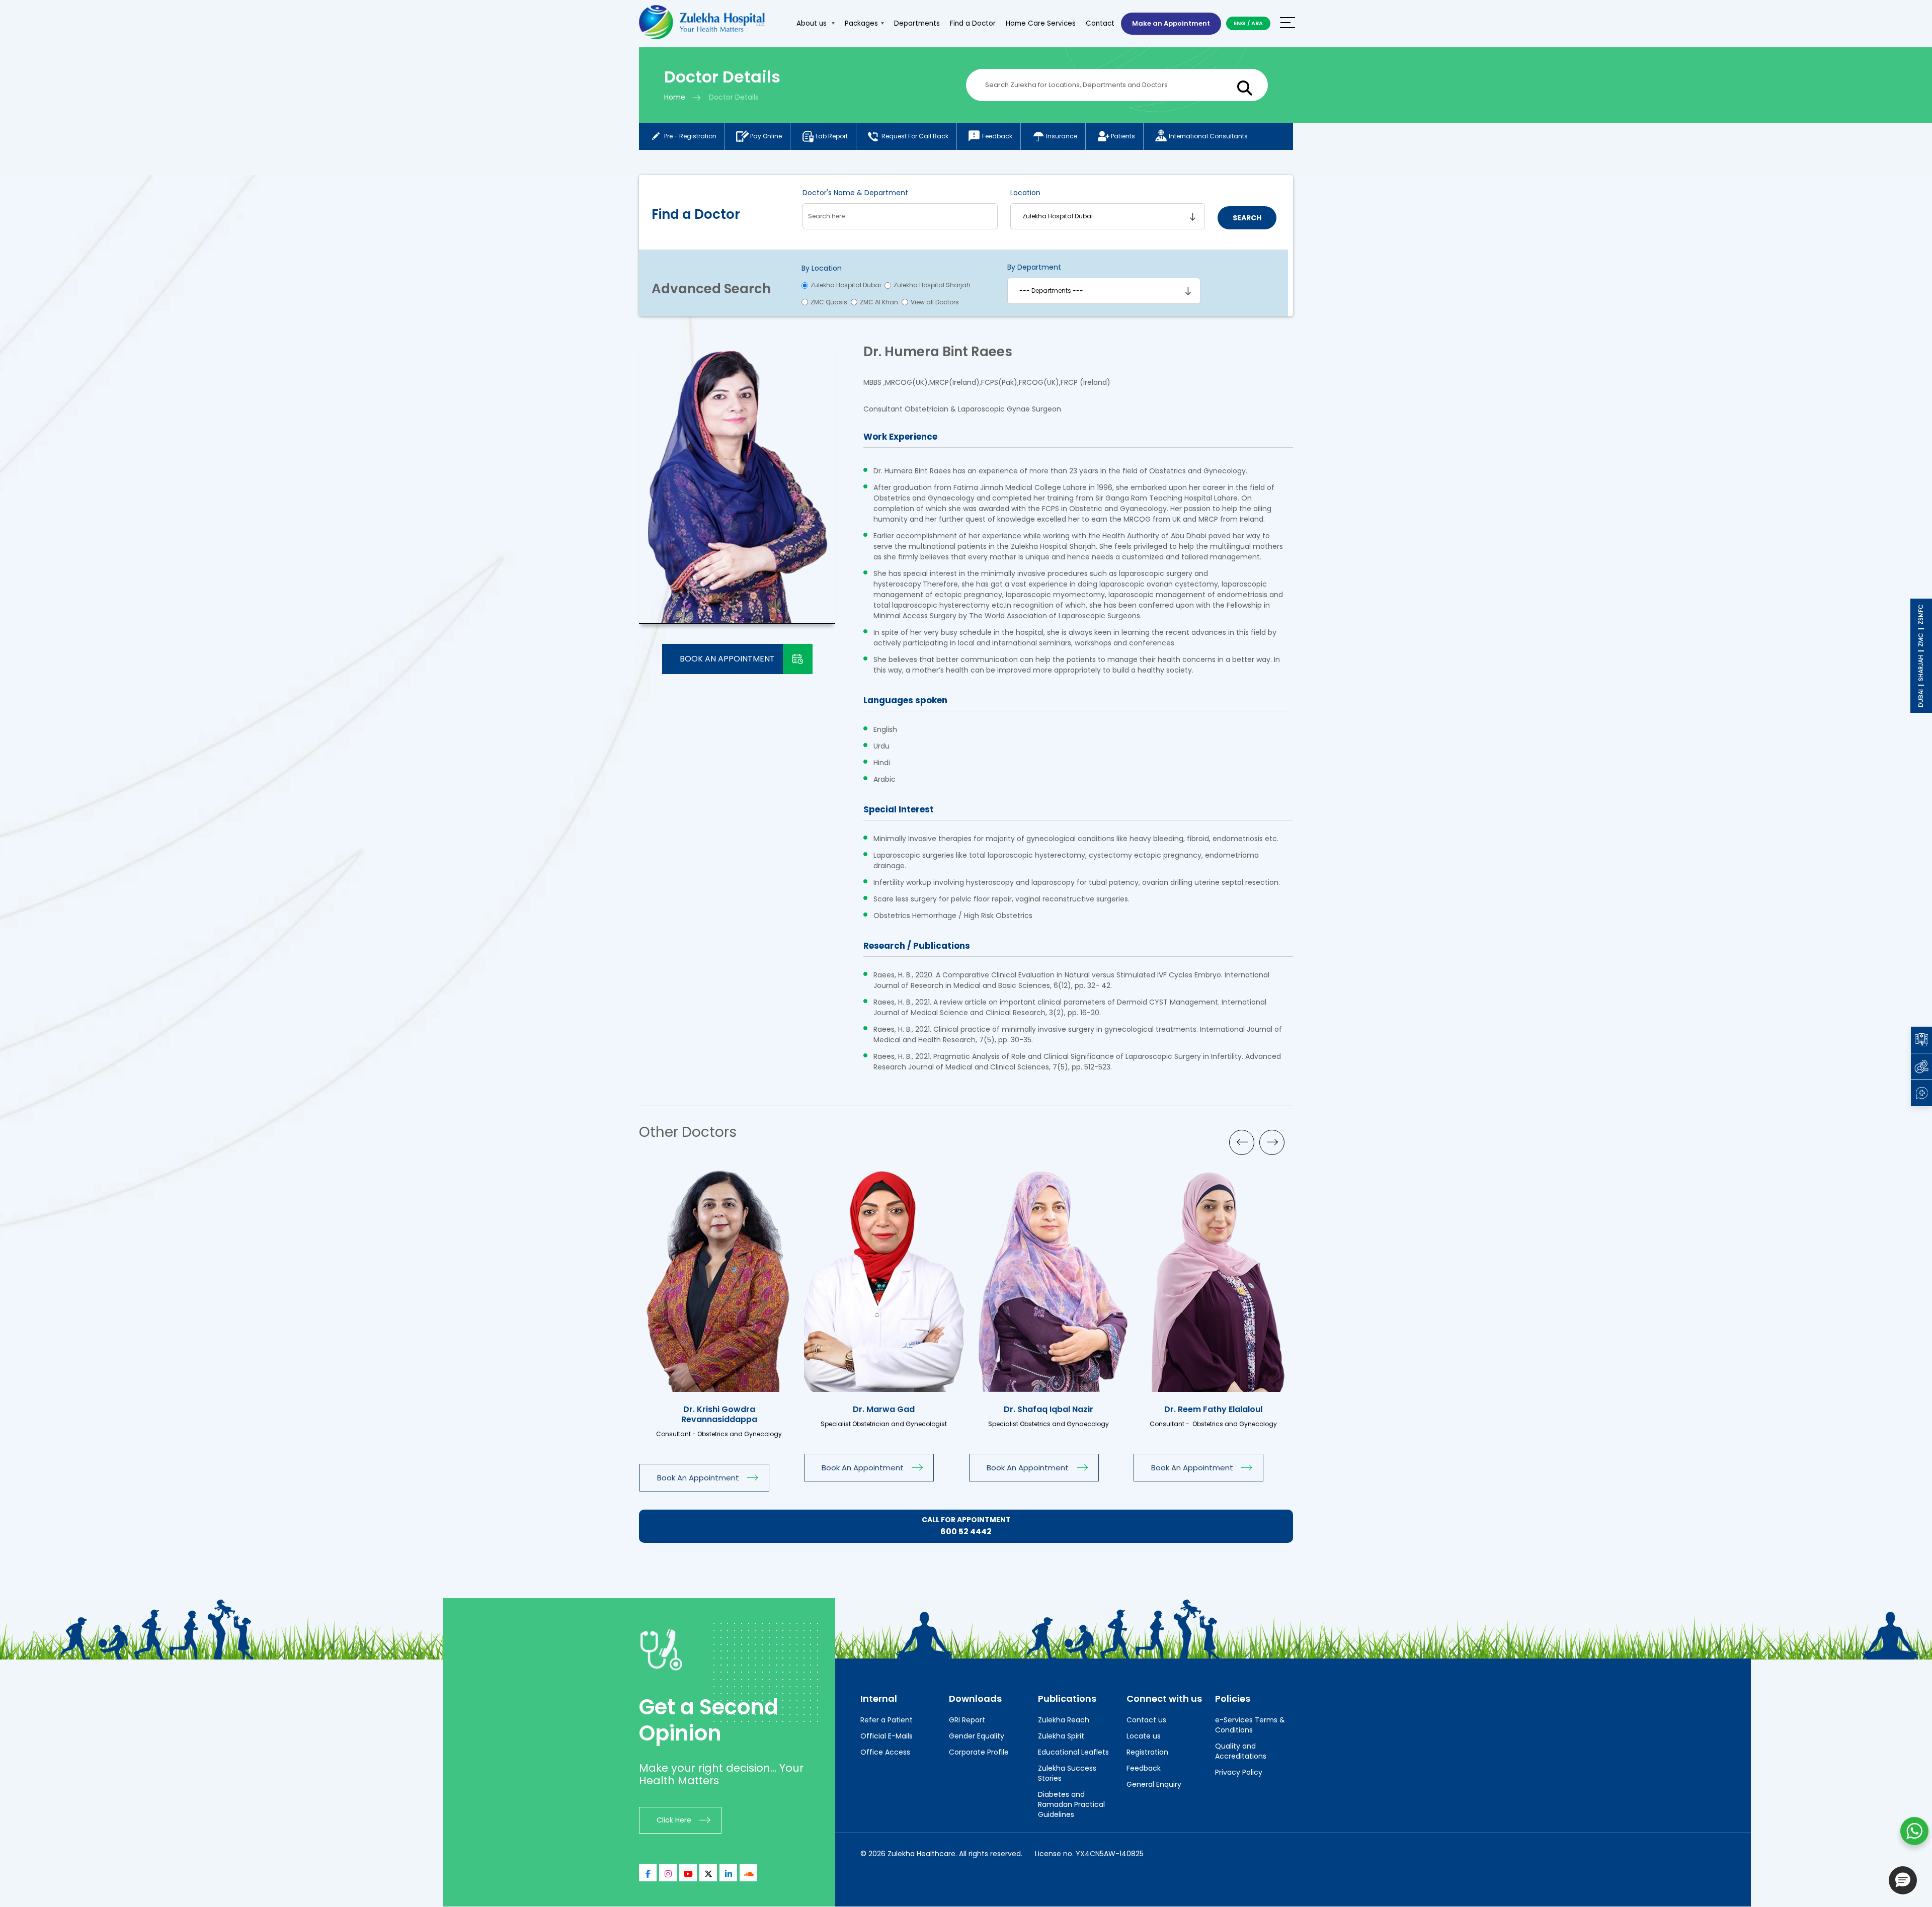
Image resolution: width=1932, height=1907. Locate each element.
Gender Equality (977, 1736)
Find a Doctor (973, 23)
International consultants (1208, 136)
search (1247, 218)
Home (675, 97)
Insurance (1062, 136)
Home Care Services (1041, 23)
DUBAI (1921, 698)
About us (813, 23)
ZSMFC (1921, 614)
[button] (1903, 1880)
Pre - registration (690, 136)
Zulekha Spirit (1061, 1736)
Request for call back (915, 136)
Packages (861, 23)
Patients (1123, 136)
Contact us (1146, 1720)
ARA (1257, 23)
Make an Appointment (1171, 23)
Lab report (832, 136)
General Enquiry (1154, 1784)
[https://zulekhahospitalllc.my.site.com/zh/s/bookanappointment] (780, 1277)
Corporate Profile (979, 1752)
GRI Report (967, 1720)
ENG (1240, 23)
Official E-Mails (887, 1736)
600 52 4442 (966, 1531)
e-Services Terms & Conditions (1250, 1725)
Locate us (1144, 1736)
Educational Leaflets (1073, 1752)
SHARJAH (1921, 668)
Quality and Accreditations (1241, 1751)
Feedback (997, 136)
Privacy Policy (1239, 1772)
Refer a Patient (887, 1720)
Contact (1100, 23)
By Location (822, 268)
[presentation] (1242, 1142)
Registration (1147, 1752)
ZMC (1921, 640)
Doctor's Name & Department (855, 193)
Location (1025, 193)
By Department (1034, 267)
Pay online (766, 136)
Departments (917, 23)
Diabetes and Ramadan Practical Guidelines (1071, 1804)
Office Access (885, 1752)
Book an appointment (727, 659)
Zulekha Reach (1064, 1720)
